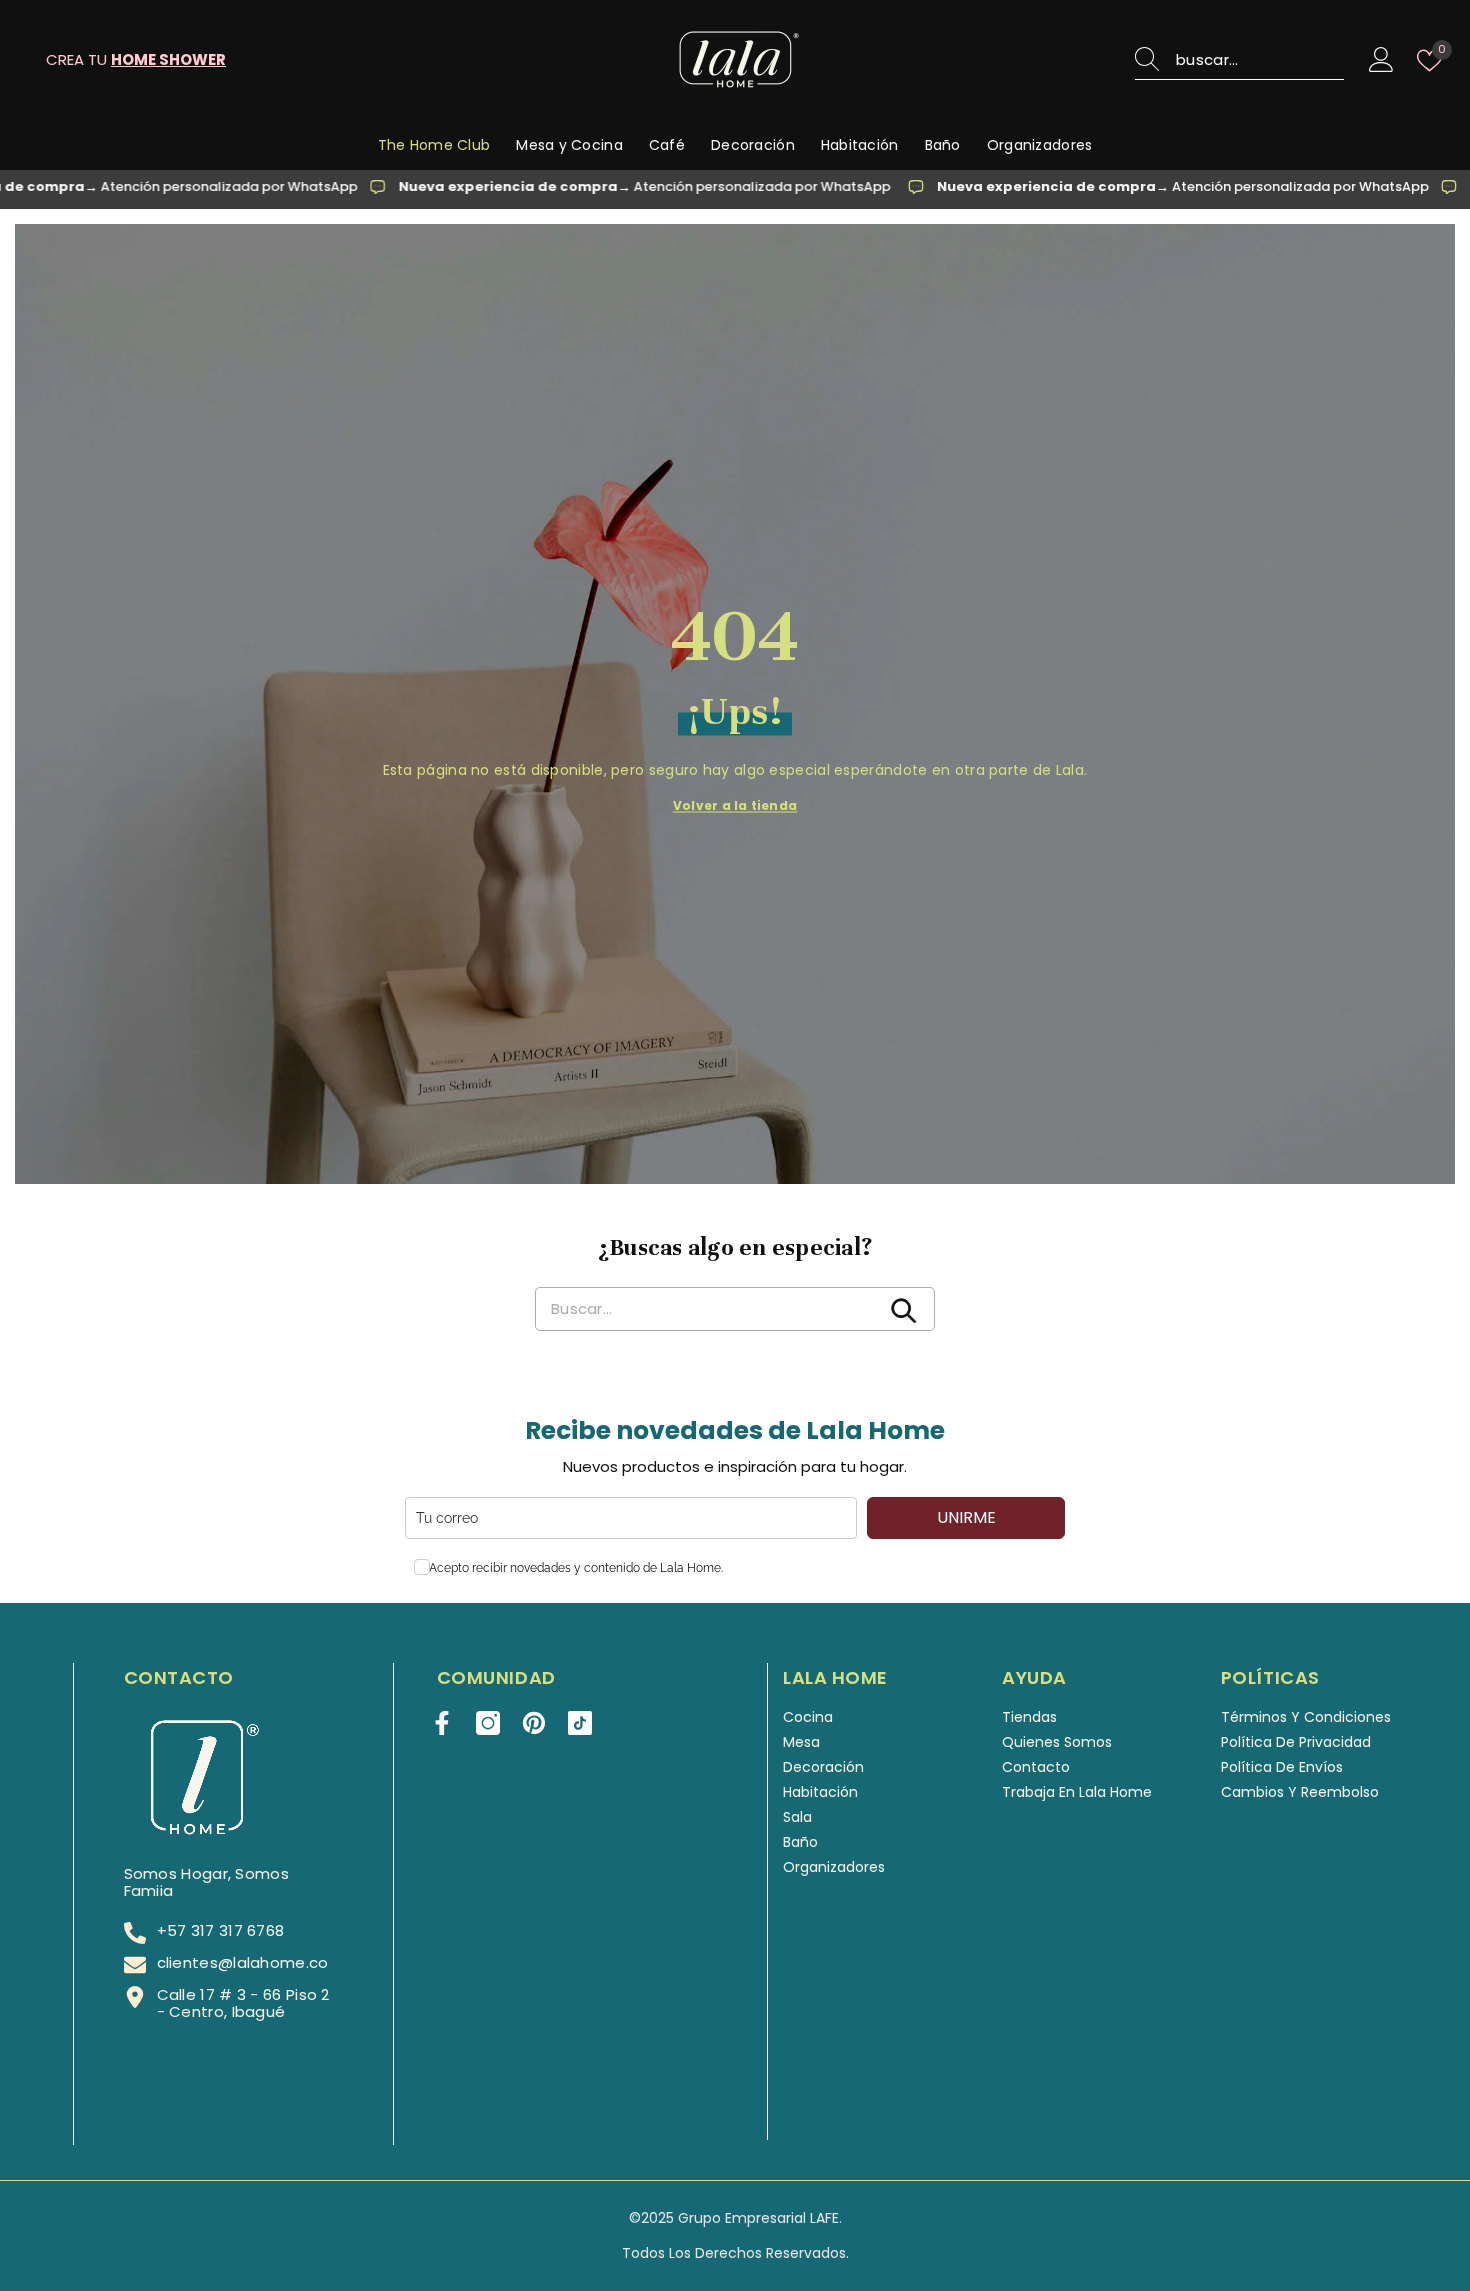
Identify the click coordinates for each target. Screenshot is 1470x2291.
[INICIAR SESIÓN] (1381, 60)
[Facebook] (442, 1723)
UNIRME (966, 1517)
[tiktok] (580, 1723)
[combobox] (1260, 60)
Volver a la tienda (735, 804)
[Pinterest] (534, 1723)
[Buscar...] (1239, 60)
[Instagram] (488, 1723)
